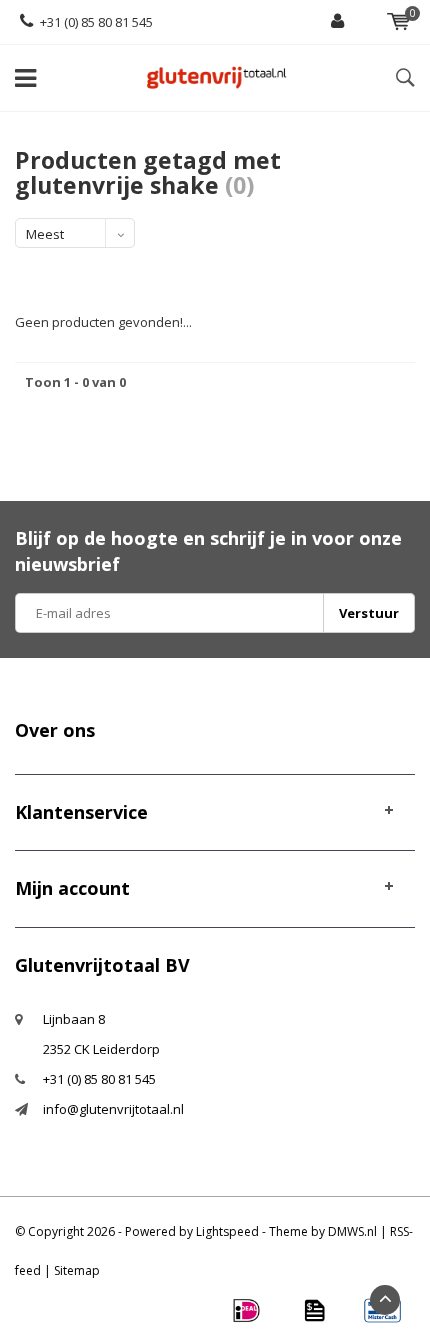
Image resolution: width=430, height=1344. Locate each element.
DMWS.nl (352, 1231)
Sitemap (77, 1270)
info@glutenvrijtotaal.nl (113, 1109)
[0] (398, 22)
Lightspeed (227, 1231)
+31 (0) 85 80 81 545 (96, 22)
